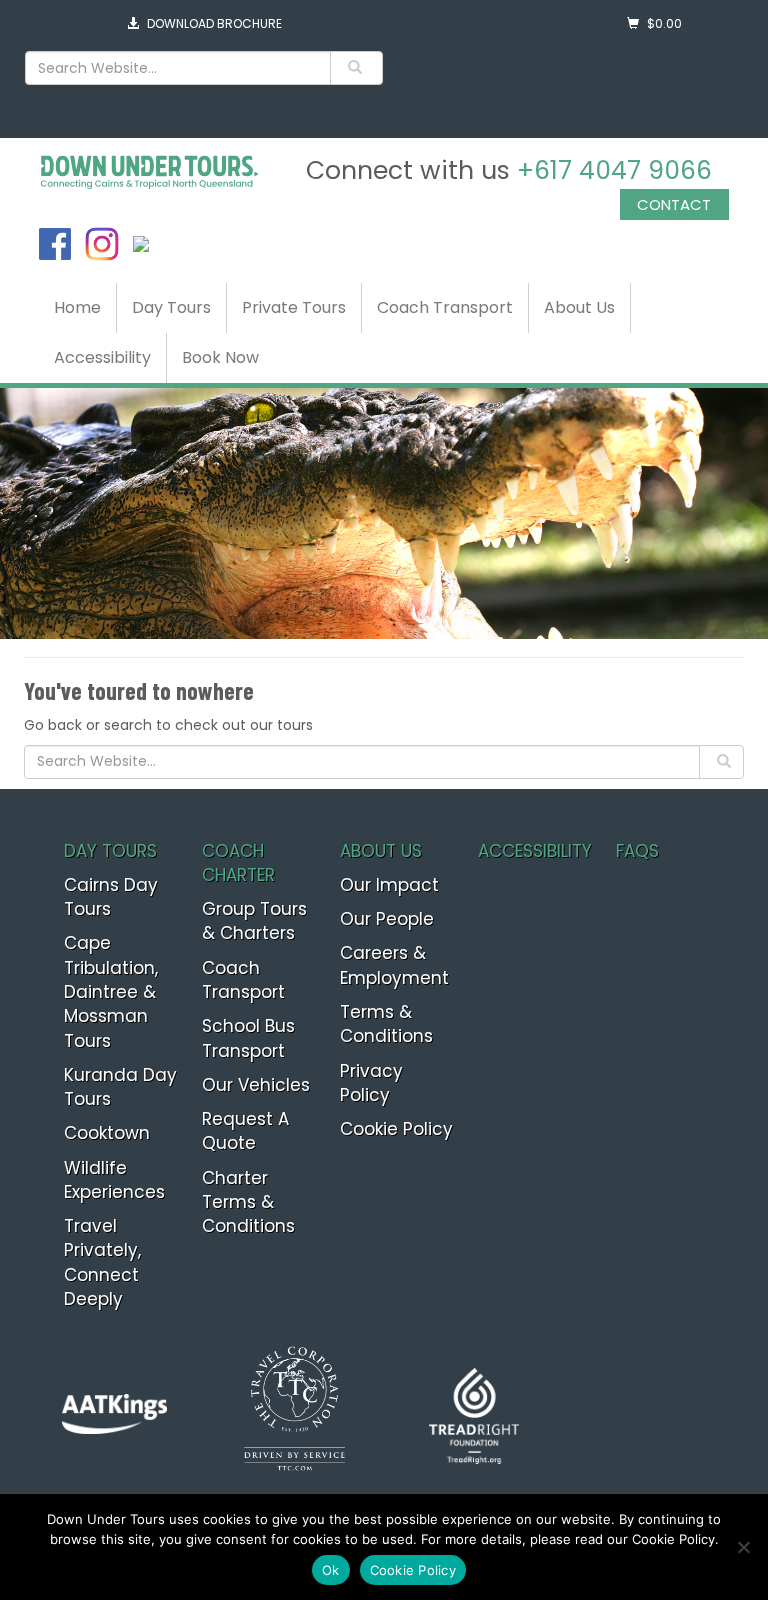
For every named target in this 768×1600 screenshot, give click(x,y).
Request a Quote (245, 1131)
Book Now (220, 357)
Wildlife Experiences (114, 1180)
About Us (579, 307)
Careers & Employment (394, 965)
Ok (331, 1570)
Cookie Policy (396, 1129)
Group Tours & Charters (254, 921)
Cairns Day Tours (111, 897)
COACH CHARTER (238, 863)
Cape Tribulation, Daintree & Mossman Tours (111, 991)
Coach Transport (445, 307)
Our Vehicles (256, 1085)
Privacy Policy (371, 1083)
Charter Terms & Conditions (248, 1202)
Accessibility (102, 357)
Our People (387, 919)
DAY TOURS (110, 851)
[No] (743, 1547)
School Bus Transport (248, 1038)
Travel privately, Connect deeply (102, 1262)
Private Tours (294, 307)
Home (77, 307)
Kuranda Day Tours (120, 1087)
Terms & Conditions (386, 1024)
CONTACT (674, 204)
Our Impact (389, 885)
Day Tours (171, 307)
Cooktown (107, 1133)
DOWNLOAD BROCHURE (214, 23)
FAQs (637, 851)
